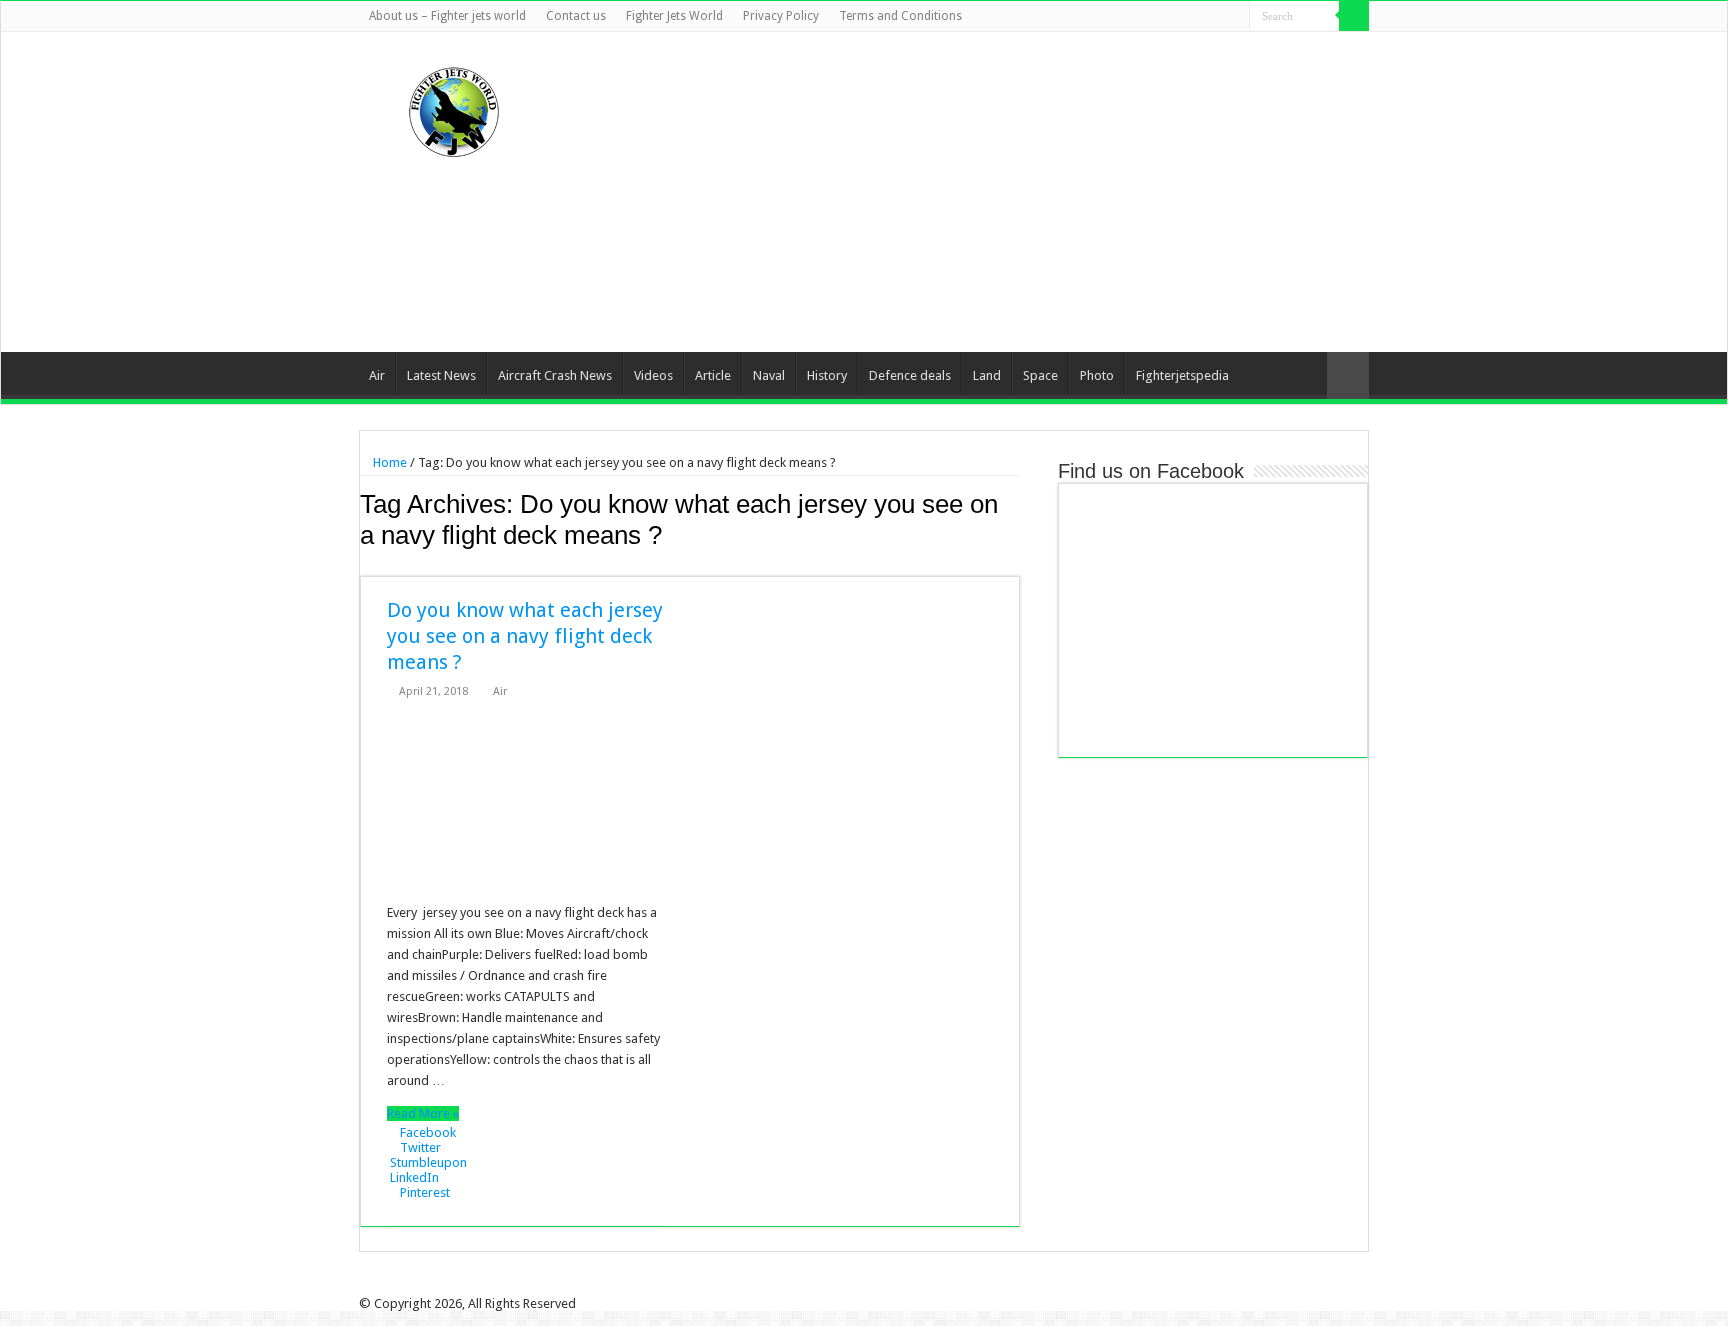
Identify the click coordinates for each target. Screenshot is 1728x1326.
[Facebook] (1158, 17)
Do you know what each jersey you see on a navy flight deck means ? (525, 636)
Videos (653, 375)
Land (987, 375)
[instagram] (1234, 17)
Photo (1097, 375)
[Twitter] (1177, 17)
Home (388, 462)
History (827, 375)
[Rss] (1139, 17)
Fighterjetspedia (1182, 375)
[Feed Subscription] (1014, 565)
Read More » (423, 1113)
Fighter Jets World (674, 16)
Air (377, 375)
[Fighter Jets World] (454, 108)
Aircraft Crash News (555, 375)
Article (713, 375)
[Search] (1354, 16)
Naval (769, 375)
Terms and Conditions (900, 16)
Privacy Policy (781, 16)
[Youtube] (1215, 17)
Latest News (441, 375)
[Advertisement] (990, 192)
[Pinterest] (1196, 17)
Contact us (576, 16)
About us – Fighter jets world (447, 16)
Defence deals (910, 375)
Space (1040, 375)
